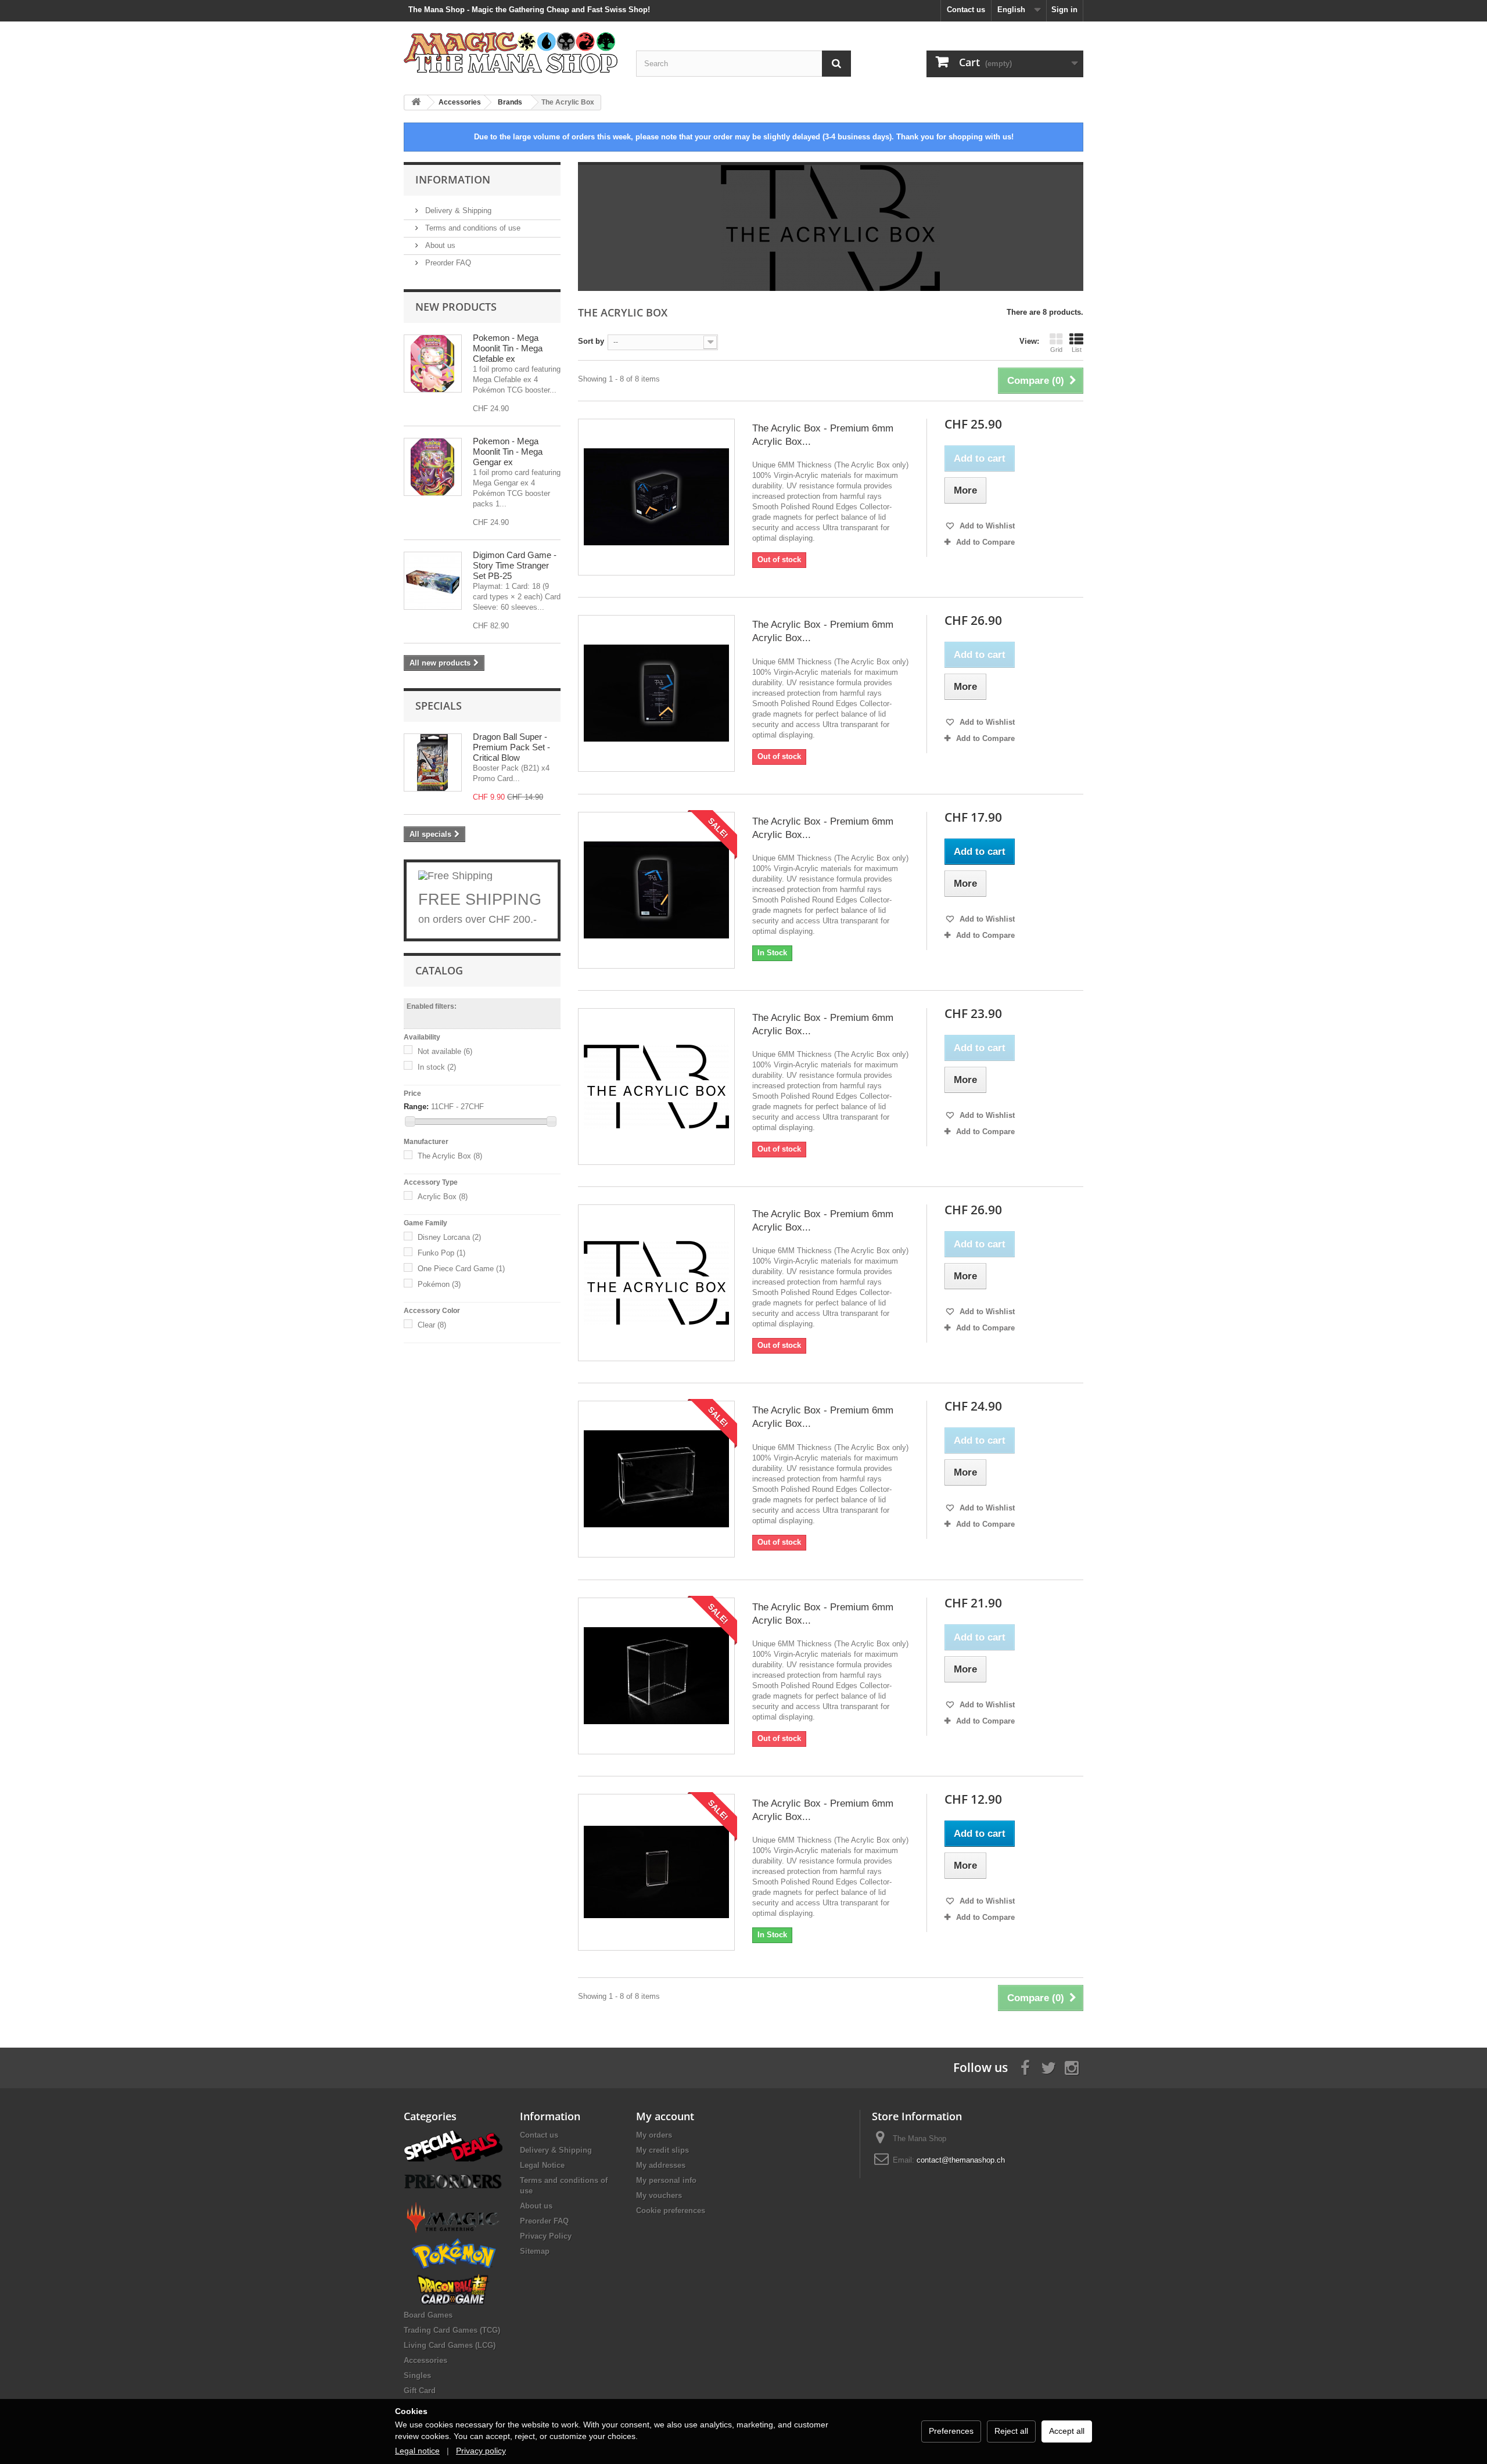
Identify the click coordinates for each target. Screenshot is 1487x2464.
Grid (1056, 350)
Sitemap (535, 2251)
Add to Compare (985, 542)
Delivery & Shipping (457, 211)
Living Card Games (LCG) (450, 2345)
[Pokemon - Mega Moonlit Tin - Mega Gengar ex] (433, 467)
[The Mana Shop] (511, 52)
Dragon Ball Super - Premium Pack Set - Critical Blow (511, 747)
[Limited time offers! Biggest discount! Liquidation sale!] (453, 2145)
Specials (439, 706)
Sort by (591, 341)
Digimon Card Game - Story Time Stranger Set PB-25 (515, 565)
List (1077, 350)
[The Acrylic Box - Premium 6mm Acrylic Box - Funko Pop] (656, 890)
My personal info (666, 2180)
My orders (654, 2135)
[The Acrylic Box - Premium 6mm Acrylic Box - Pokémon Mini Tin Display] (656, 1283)
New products (456, 307)
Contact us (966, 10)
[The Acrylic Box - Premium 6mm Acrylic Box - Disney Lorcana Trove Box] (656, 1676)
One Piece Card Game (461, 1269)
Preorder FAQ (447, 263)
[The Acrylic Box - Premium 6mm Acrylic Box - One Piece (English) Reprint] (656, 1087)
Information (453, 179)
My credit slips (662, 2150)
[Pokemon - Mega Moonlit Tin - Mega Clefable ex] (433, 364)
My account (665, 2116)
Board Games (428, 2315)
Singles (417, 2375)
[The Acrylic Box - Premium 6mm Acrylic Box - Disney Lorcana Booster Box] (656, 1479)
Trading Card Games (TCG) (452, 2330)
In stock (437, 1067)
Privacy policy (481, 2451)
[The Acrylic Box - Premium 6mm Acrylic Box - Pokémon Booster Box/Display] (656, 497)
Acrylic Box (443, 1197)
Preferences (951, 2431)
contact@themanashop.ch (961, 2160)
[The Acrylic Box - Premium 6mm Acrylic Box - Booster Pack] (656, 1872)
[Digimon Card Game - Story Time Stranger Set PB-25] (433, 581)
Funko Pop (441, 1253)
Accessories (425, 2360)
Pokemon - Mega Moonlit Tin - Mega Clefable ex (508, 348)
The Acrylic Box (450, 1156)
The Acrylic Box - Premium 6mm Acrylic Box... (823, 435)
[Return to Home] (416, 102)
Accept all (1067, 2431)
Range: (416, 1107)
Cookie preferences (671, 2211)
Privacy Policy (546, 2236)
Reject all (1011, 2431)
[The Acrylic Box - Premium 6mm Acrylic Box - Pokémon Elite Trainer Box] (656, 693)
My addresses (661, 2165)
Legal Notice (542, 2165)
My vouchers (659, 2195)
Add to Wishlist (986, 526)
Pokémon (439, 1284)
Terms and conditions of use (472, 228)
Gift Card (420, 2391)
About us (439, 245)
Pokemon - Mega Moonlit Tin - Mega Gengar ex (508, 452)
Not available (445, 1051)
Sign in (1064, 10)
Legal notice (417, 2451)
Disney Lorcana (449, 1237)
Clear (432, 1325)
